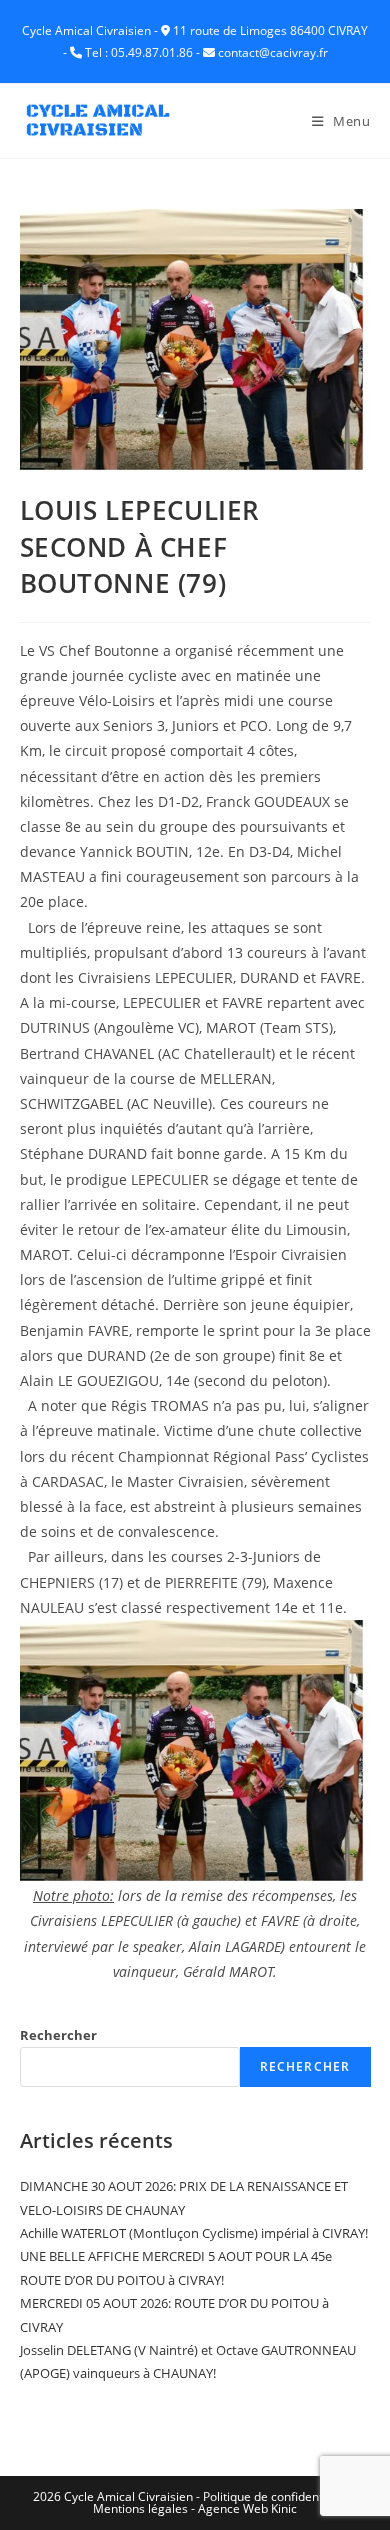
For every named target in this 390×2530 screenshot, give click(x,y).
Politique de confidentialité (276, 2496)
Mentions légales (140, 2508)
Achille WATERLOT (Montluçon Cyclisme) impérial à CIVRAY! (194, 2233)
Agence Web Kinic (247, 2508)
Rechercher (58, 2035)
